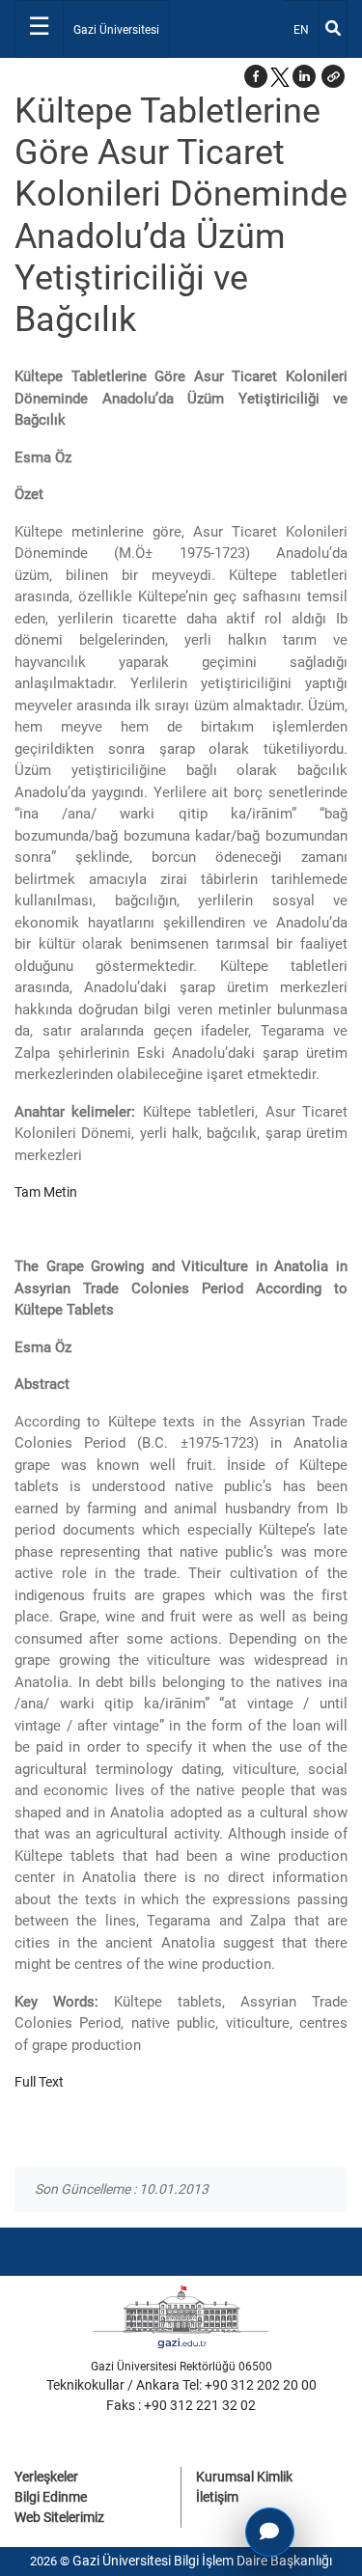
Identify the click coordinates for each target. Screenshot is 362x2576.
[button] (333, 76)
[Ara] (333, 29)
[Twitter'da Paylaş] (280, 76)
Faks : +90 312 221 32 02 (181, 2405)
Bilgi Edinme (51, 2497)
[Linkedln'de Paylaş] (304, 76)
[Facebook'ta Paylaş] (256, 76)
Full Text (39, 2082)
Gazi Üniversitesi (116, 30)
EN (306, 29)
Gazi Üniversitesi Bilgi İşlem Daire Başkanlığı (202, 2561)
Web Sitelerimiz (59, 2517)
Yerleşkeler (46, 2477)
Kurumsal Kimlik (244, 2477)
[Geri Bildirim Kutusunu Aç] (270, 2532)
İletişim (217, 2497)
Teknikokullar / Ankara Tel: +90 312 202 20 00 (181, 2385)
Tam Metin (46, 1192)
